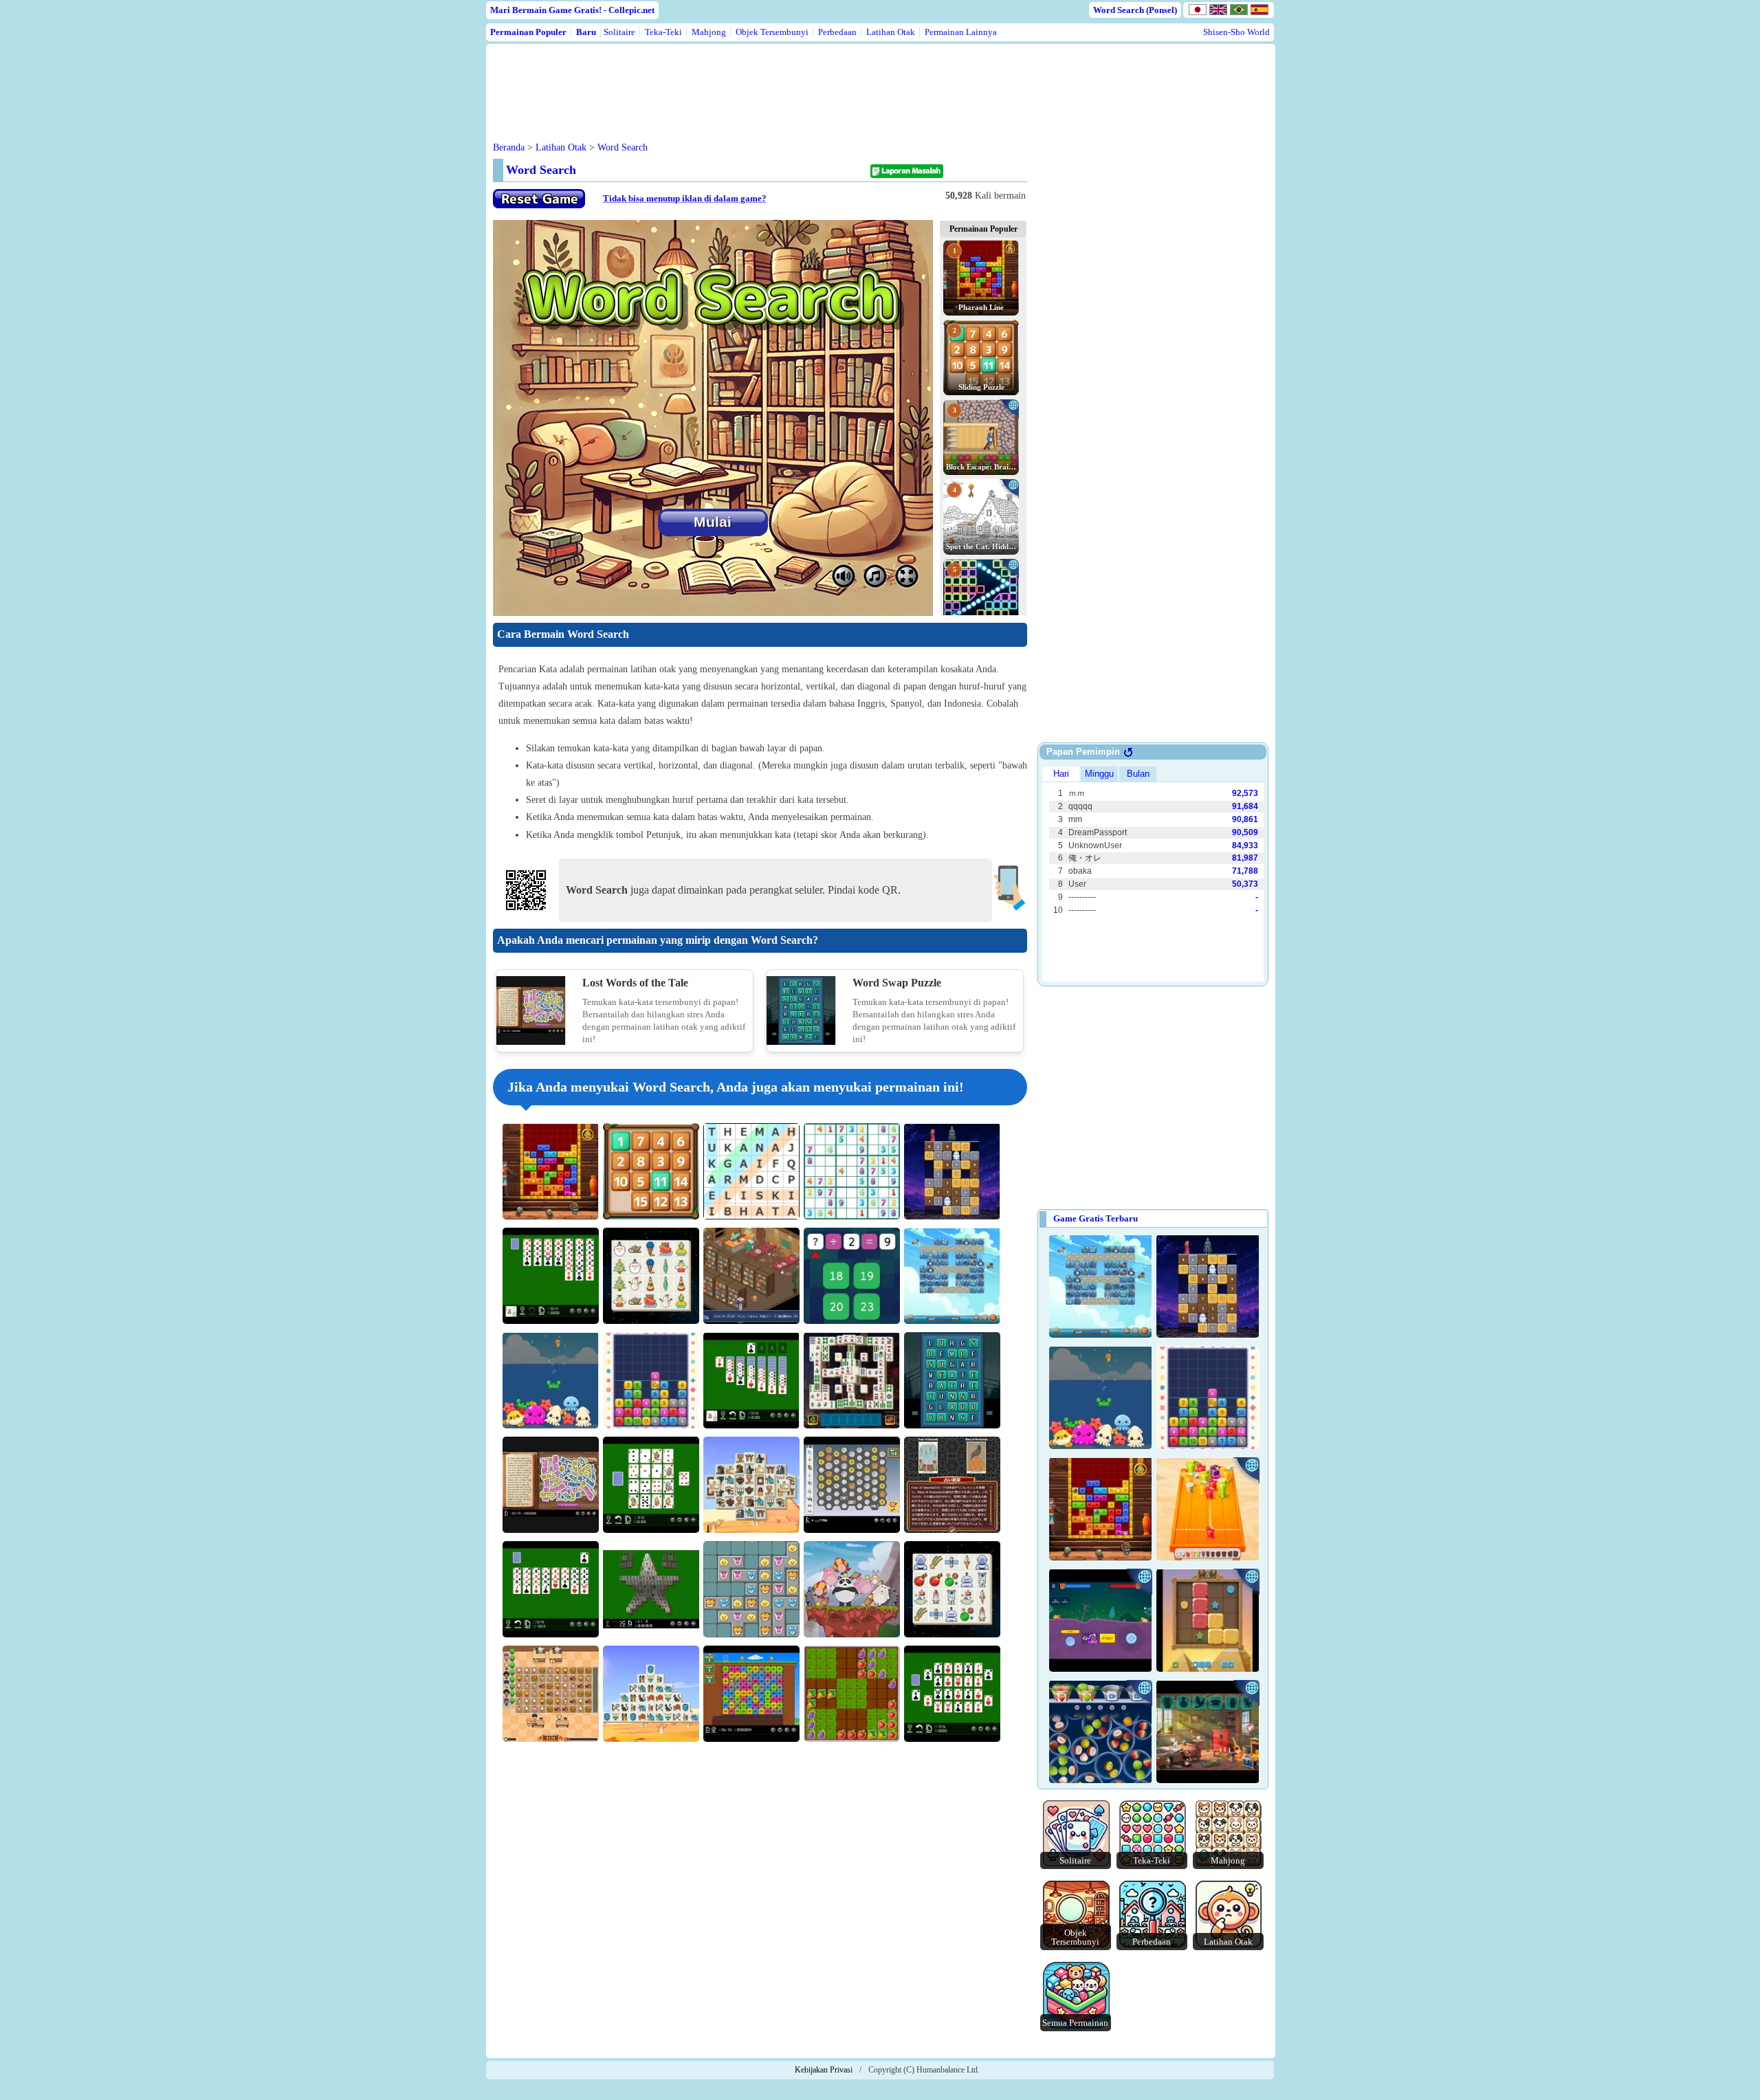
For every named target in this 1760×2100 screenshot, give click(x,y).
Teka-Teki (663, 32)
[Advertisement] (756, 82)
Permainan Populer (528, 32)
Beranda (509, 147)
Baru (586, 32)
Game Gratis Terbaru (1096, 1218)
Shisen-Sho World (1236, 32)
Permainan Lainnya (961, 32)
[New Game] (539, 205)
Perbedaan (837, 32)
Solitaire (619, 32)
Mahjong (709, 32)
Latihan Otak (891, 32)
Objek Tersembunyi (772, 32)
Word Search (623, 147)
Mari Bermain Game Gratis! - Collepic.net (572, 10)
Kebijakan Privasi (824, 2070)
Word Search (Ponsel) (1135, 10)
